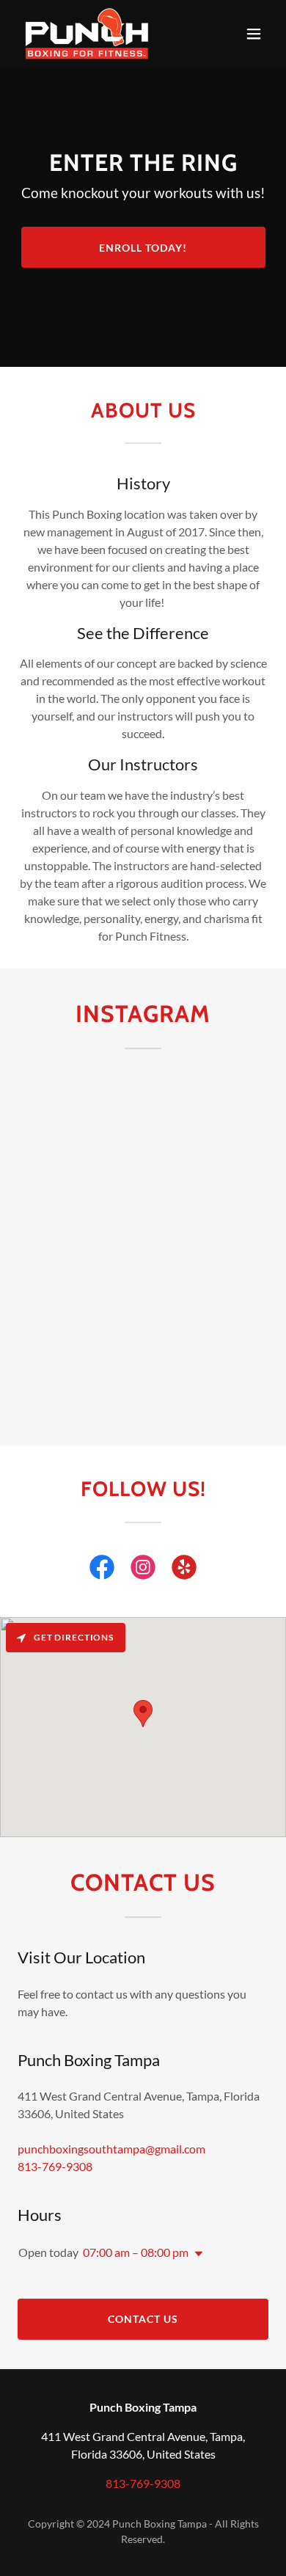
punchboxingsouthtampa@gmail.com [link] (111, 2149)
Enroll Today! (143, 248)
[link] (87, 34)
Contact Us (143, 2319)
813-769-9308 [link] (55, 2166)
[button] (254, 34)
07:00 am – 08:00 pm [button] (136, 2252)
